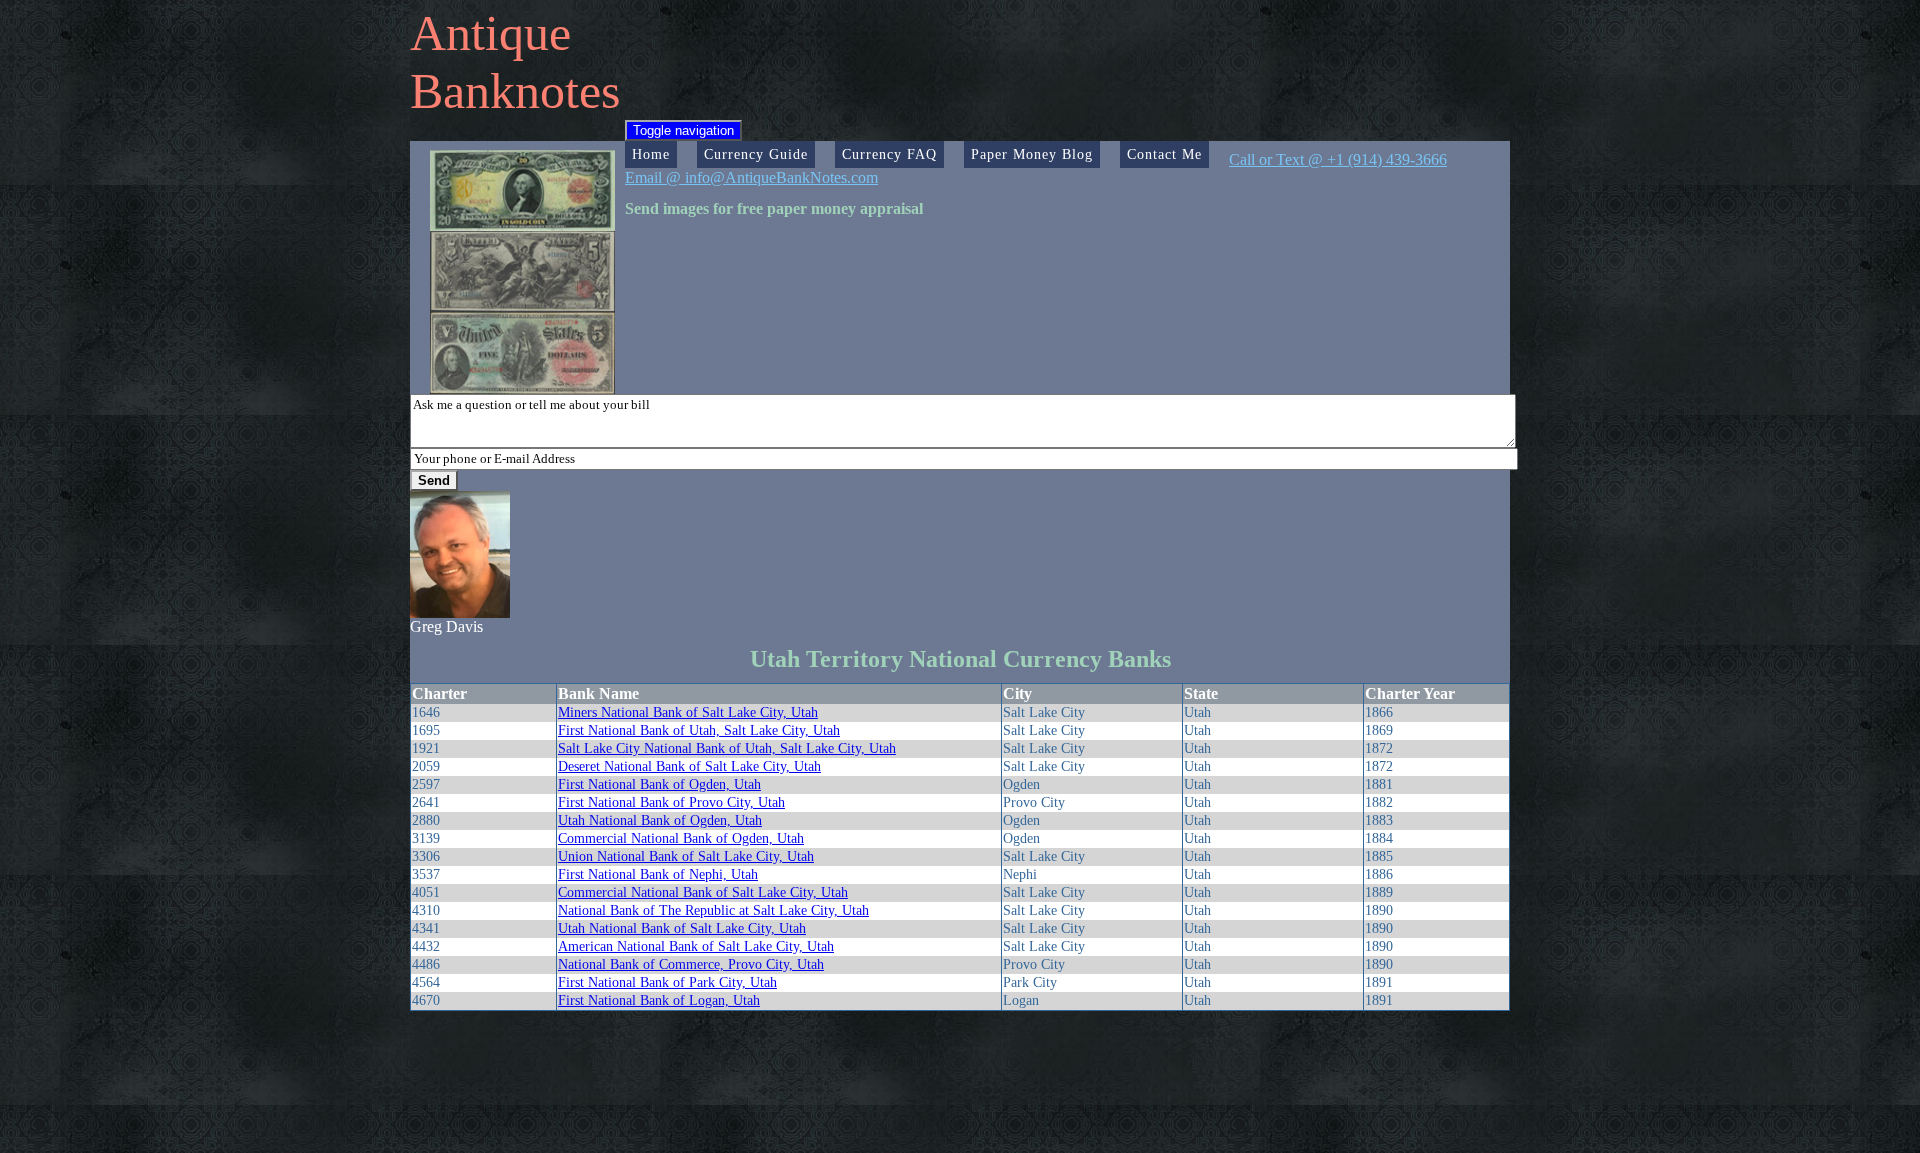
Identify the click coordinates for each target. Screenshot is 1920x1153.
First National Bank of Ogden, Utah (659, 784)
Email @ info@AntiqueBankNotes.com (751, 177)
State (1201, 693)
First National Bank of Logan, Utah (659, 1000)
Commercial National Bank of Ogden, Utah (681, 838)
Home (651, 154)
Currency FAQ (889, 154)
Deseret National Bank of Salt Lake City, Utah (689, 766)
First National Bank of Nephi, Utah (658, 874)
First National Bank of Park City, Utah (667, 982)
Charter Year (1410, 693)
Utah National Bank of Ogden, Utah (660, 820)
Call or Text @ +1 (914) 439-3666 (1338, 159)
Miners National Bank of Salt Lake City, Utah (688, 712)
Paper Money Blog (1032, 154)
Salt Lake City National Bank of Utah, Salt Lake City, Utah (727, 748)
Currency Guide (756, 154)
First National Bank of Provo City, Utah (671, 802)
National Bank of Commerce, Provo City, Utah (691, 964)
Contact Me (1164, 154)
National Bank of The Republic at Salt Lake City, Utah (713, 910)
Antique (490, 33)
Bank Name (598, 693)
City (1017, 693)
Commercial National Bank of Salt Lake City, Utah (703, 892)
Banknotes (515, 91)
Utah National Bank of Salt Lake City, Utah (682, 928)
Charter (439, 693)
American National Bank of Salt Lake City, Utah (696, 946)
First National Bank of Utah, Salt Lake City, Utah (699, 730)
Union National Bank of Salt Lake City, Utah (686, 856)
